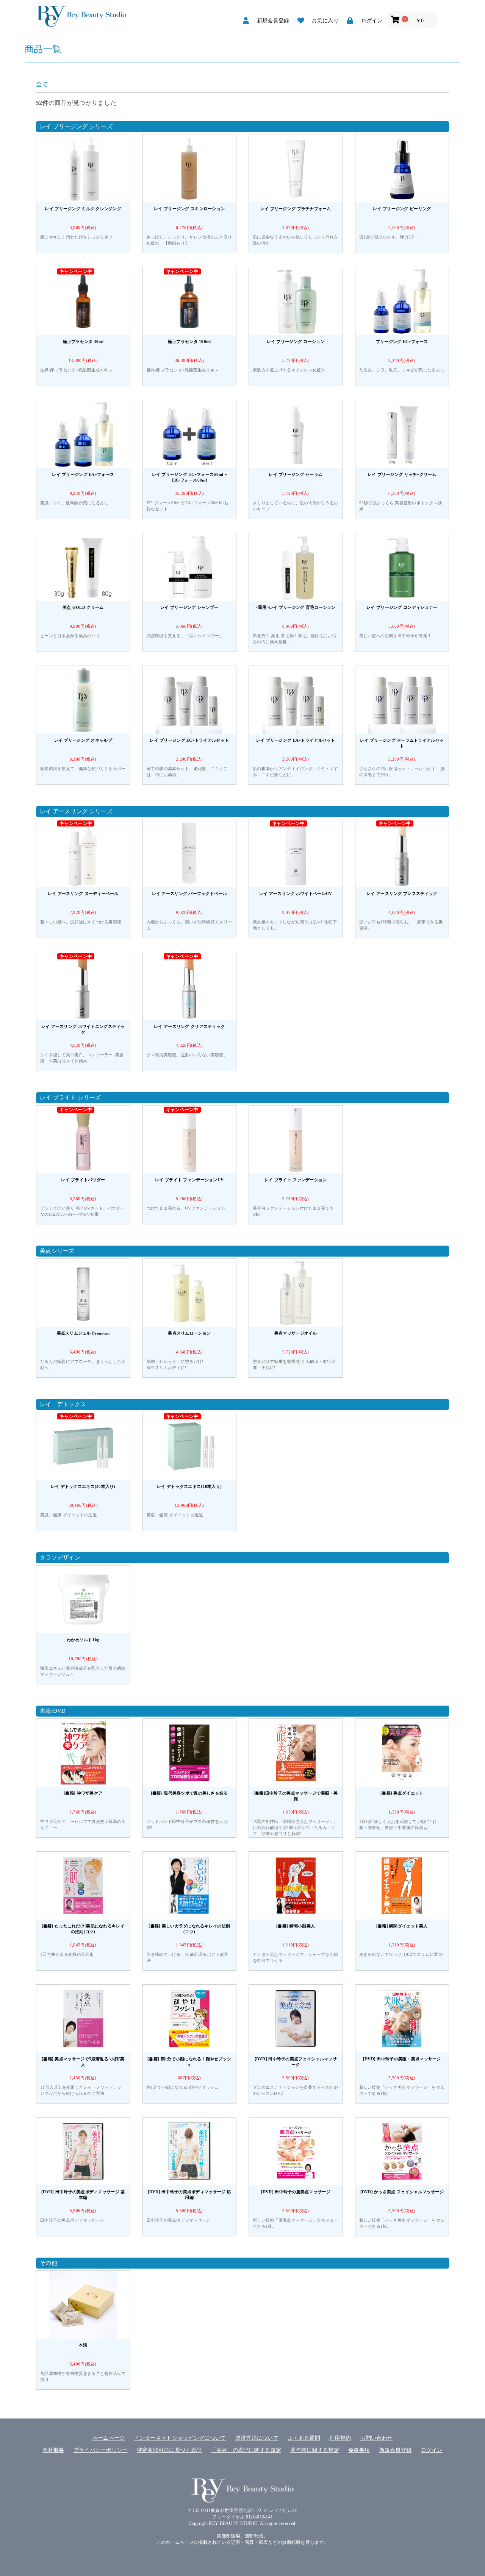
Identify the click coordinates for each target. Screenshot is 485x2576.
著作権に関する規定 (315, 2450)
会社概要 (53, 2450)
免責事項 (359, 2450)
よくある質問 (304, 2438)
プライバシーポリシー (101, 2450)
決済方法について (257, 2438)
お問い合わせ (377, 2438)
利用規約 (340, 2438)
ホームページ (109, 2438)
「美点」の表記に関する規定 (246, 2450)
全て (42, 84)
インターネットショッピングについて (180, 2438)
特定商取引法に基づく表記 (169, 2450)
